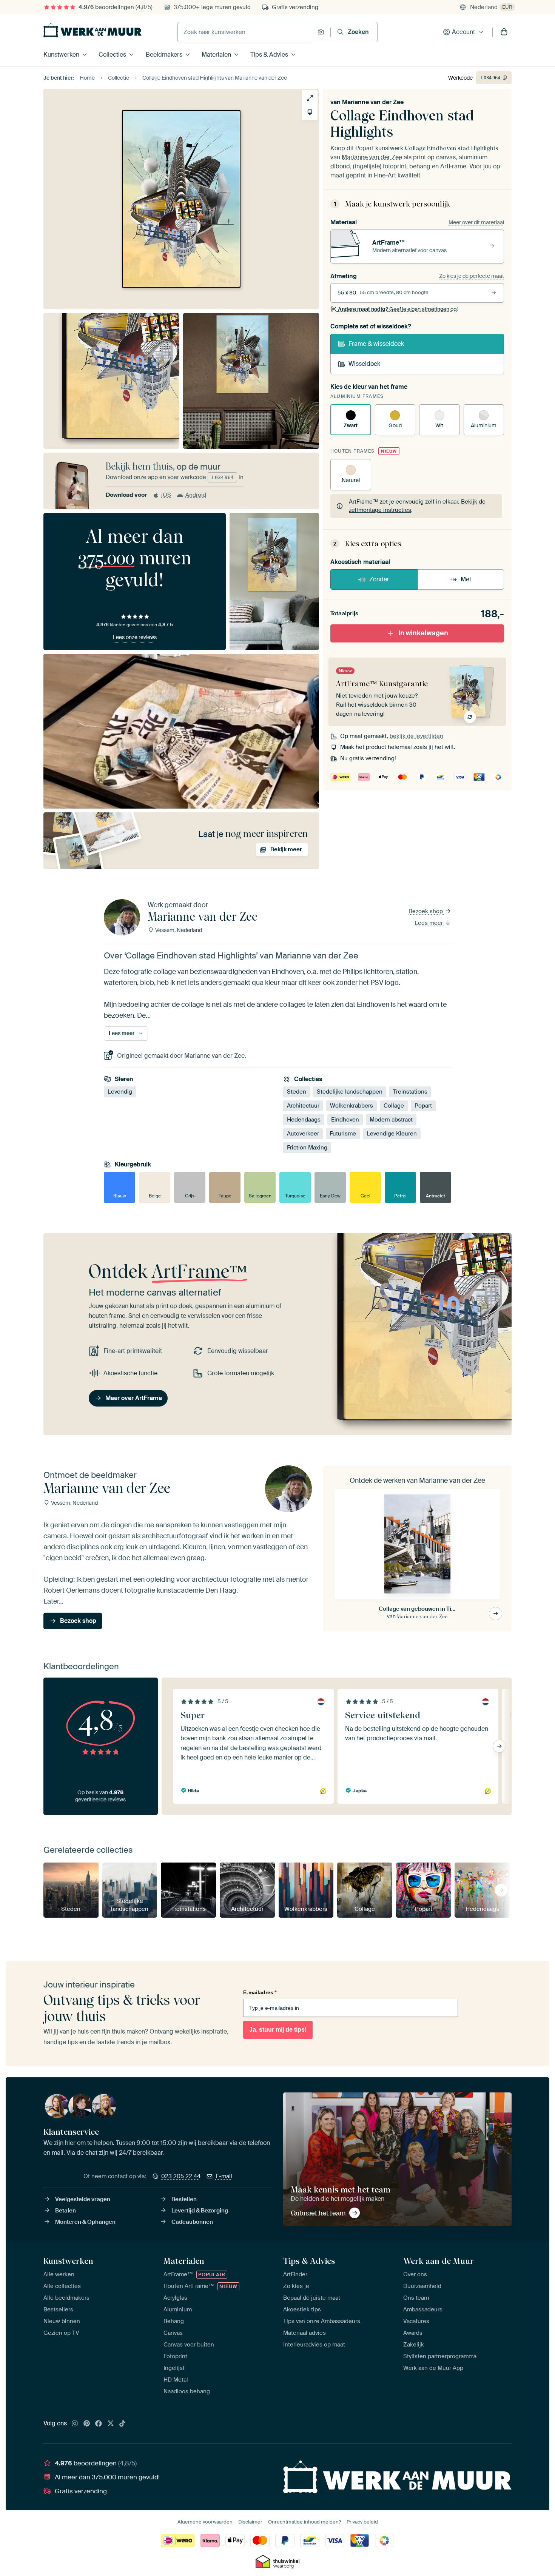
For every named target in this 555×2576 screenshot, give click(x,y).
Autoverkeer (303, 1134)
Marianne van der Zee (373, 102)
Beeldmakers (164, 55)
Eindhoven (345, 1120)
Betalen (66, 2211)
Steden (297, 1092)
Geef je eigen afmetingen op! (398, 309)
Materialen (216, 55)
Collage (394, 1106)
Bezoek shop (426, 911)
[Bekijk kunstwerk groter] (310, 98)
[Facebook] (99, 2424)
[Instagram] (75, 2424)
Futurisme (343, 1134)
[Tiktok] (122, 2424)
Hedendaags (304, 1120)
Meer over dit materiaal (476, 222)
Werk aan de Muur (439, 2261)
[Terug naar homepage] (92, 30)
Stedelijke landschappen (350, 1092)
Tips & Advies (269, 55)
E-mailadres (260, 1992)
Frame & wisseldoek (376, 344)
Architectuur (303, 1106)
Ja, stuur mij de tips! (278, 2030)
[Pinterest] (87, 2424)
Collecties (112, 55)
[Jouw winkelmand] (504, 32)
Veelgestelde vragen (83, 2199)
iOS (166, 495)
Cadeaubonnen (192, 2222)
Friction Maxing (307, 1148)
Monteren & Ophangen (85, 2222)
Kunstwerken (61, 55)
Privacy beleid (362, 2522)
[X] (111, 2424)
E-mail (224, 2176)
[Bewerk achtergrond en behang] (310, 112)
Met (466, 579)
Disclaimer (250, 2522)
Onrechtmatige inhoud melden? (304, 2522)
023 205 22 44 (181, 2176)
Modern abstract (391, 1120)
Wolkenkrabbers (351, 1106)
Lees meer (429, 923)
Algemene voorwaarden (205, 2522)
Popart (423, 1106)
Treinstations (410, 1092)
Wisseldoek (364, 364)
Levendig (120, 1092)
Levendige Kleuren (392, 1134)
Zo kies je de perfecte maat (472, 276)
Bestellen (184, 2199)
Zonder (379, 579)
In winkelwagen (423, 633)
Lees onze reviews (135, 637)
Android (196, 495)
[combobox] (246, 32)
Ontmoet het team (318, 2213)
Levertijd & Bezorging (200, 2211)
